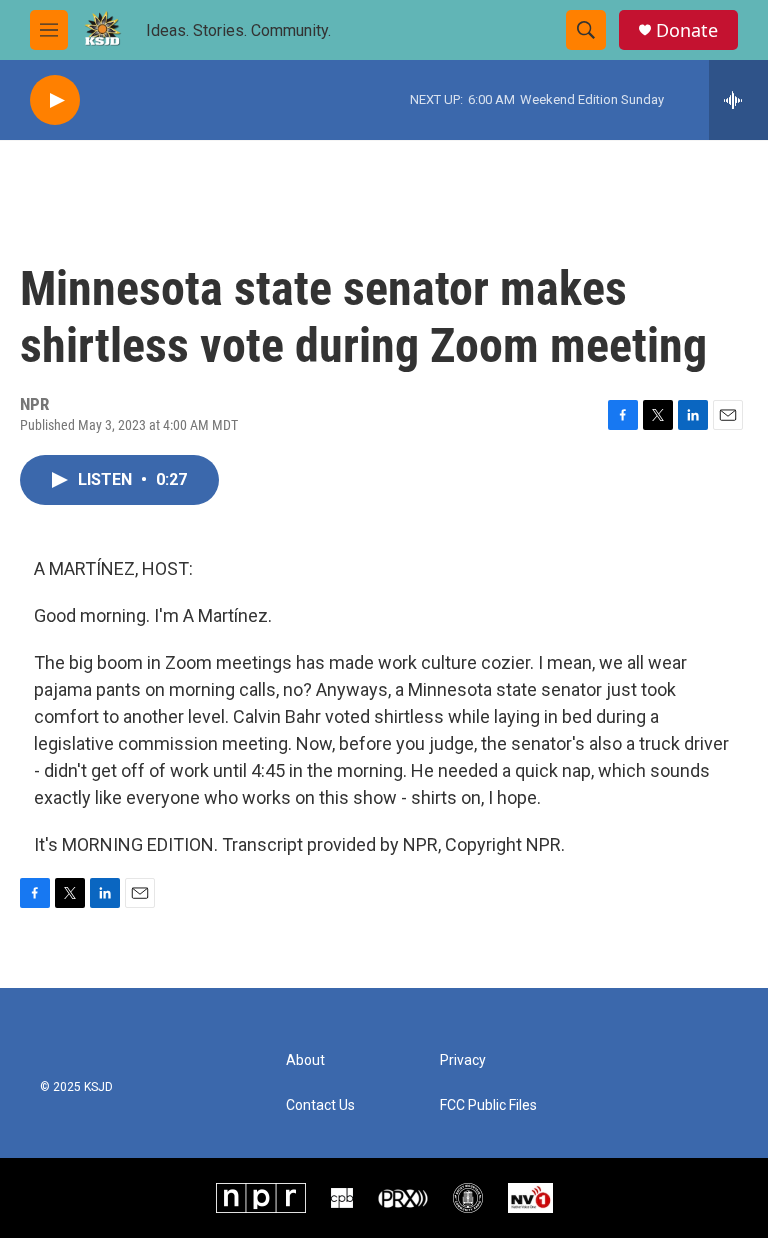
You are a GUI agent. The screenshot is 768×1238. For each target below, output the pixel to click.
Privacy (463, 1060)
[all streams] (738, 100)
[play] (55, 100)
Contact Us (320, 1105)
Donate (687, 30)
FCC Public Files (488, 1105)
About (305, 1060)
